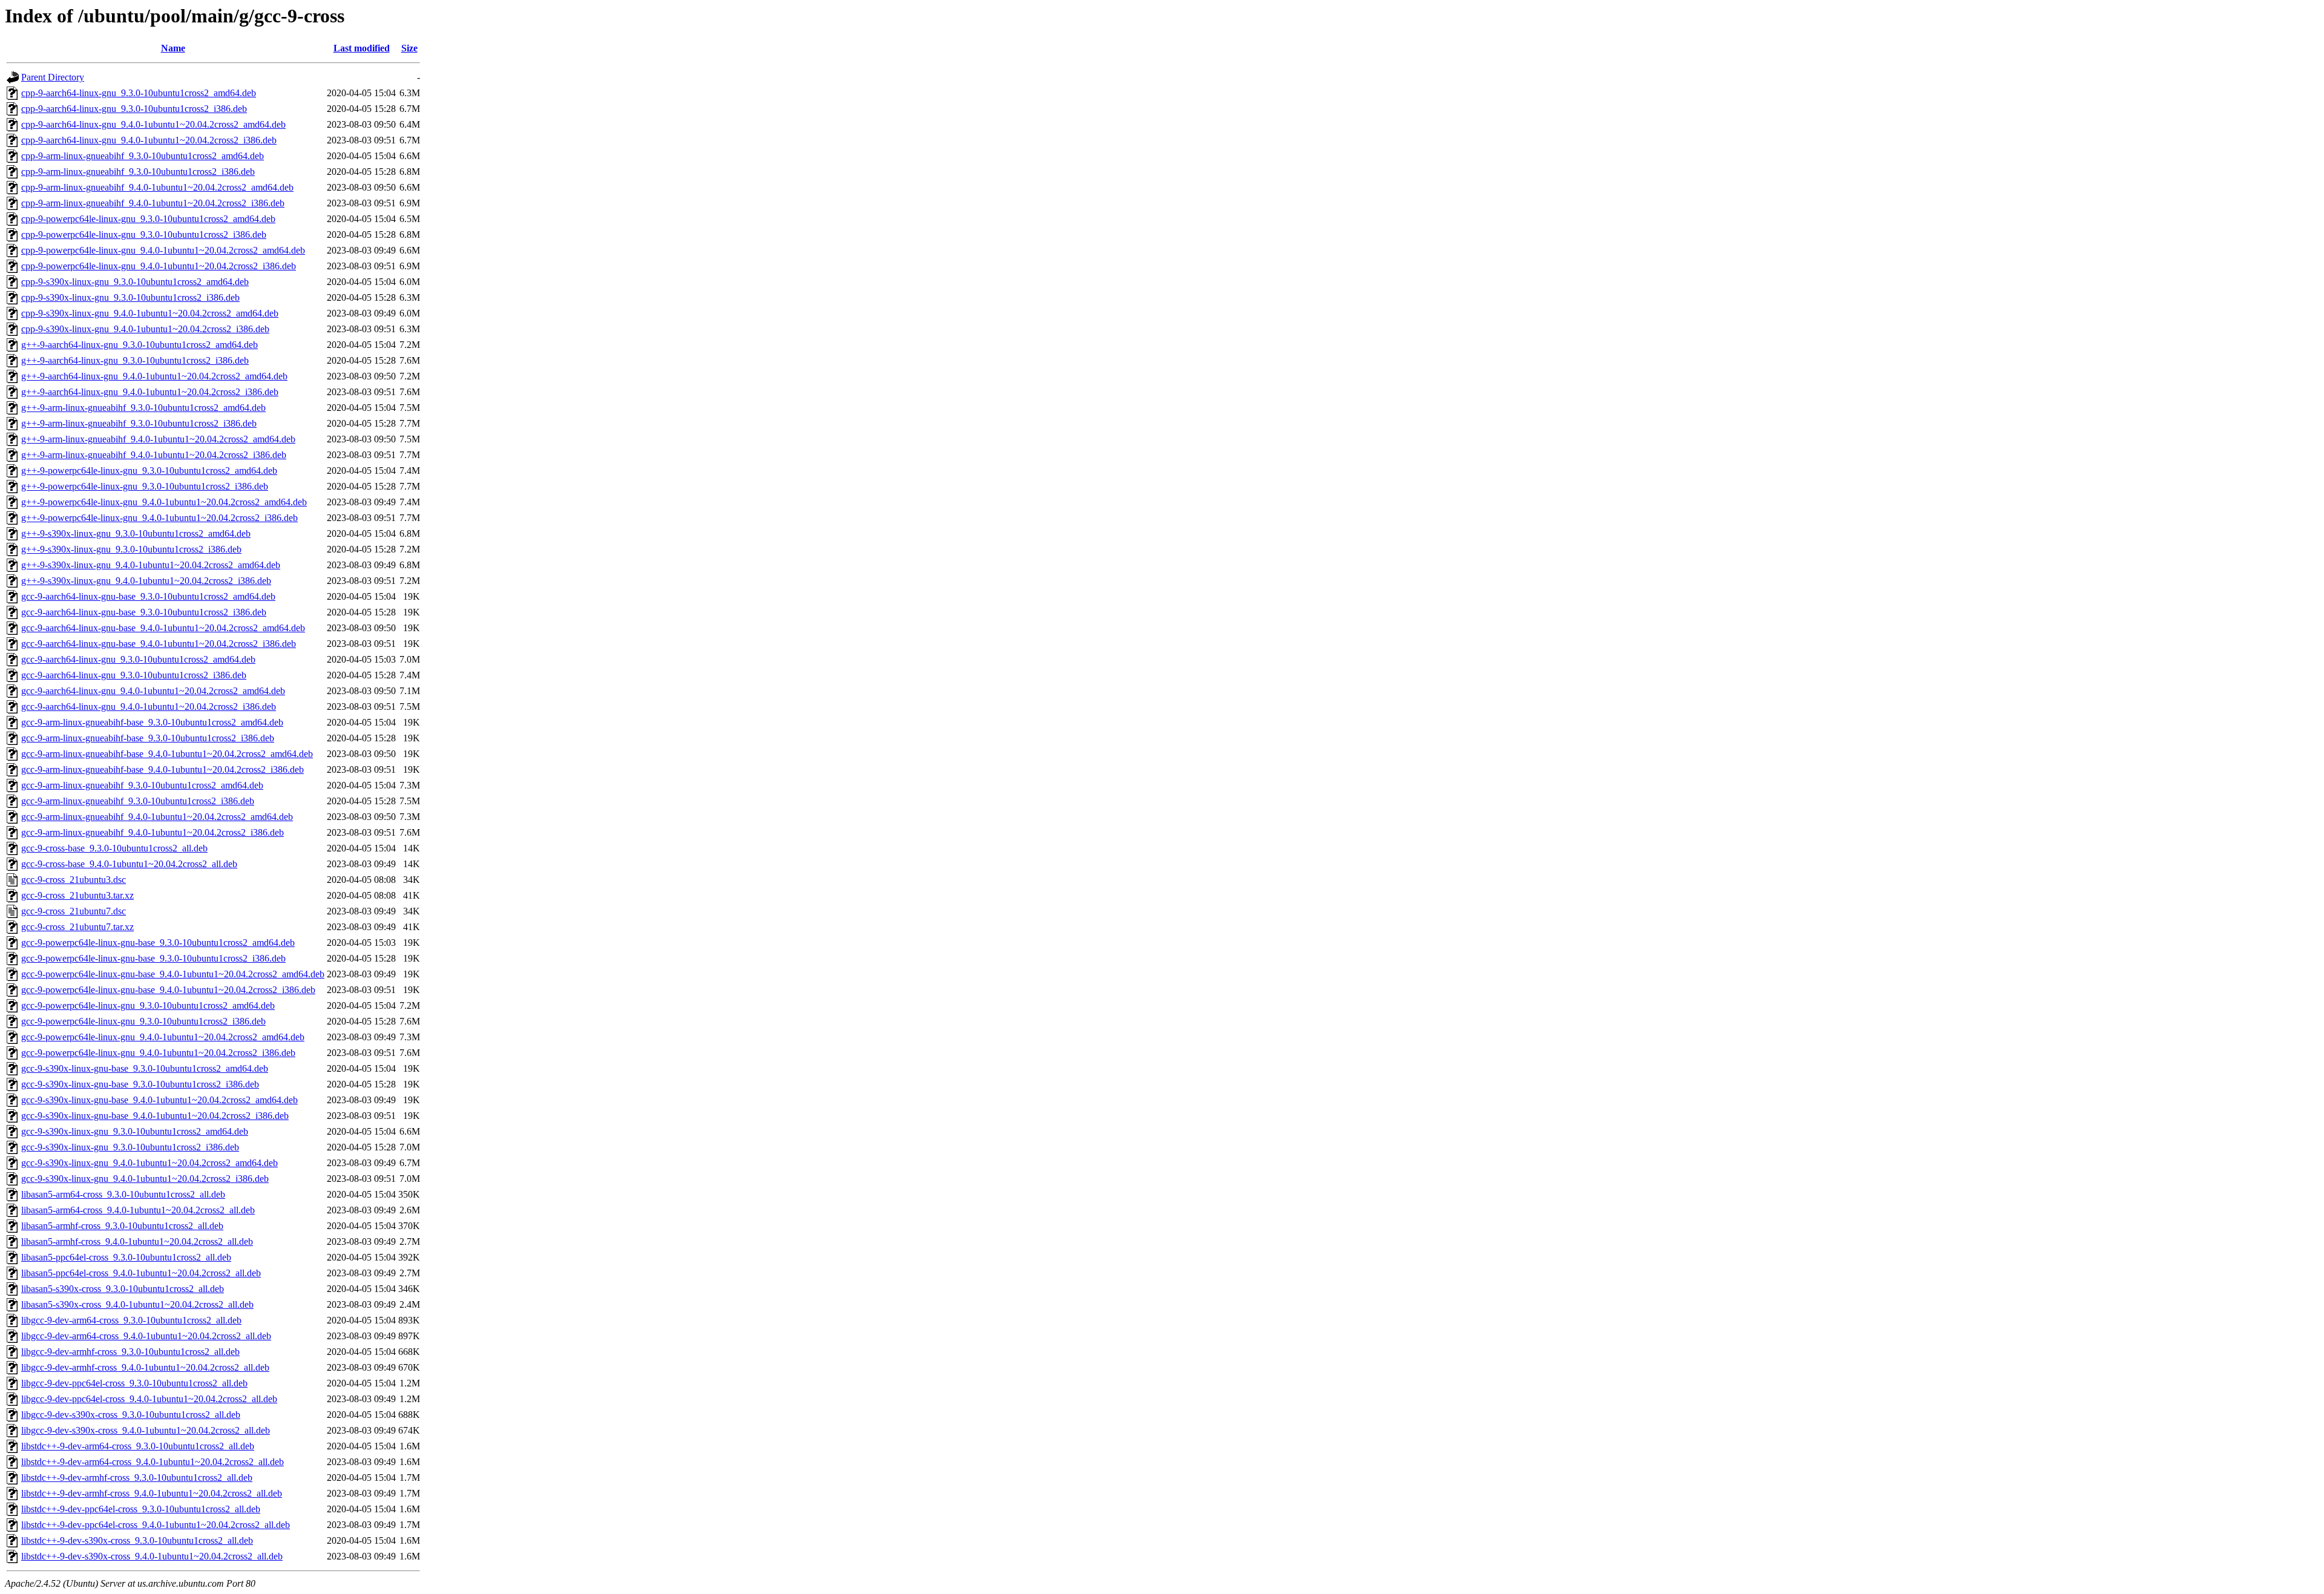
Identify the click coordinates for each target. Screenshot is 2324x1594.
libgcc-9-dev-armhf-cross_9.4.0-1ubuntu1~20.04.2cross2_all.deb (145, 1367)
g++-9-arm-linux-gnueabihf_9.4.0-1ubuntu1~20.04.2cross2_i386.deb (154, 455)
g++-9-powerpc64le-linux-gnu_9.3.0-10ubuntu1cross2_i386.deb (145, 486)
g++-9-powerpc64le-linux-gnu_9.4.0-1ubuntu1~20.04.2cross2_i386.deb (159, 518)
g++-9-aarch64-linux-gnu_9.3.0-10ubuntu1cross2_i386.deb (135, 360)
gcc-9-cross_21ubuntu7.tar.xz (77, 927)
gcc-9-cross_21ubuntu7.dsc (74, 911)
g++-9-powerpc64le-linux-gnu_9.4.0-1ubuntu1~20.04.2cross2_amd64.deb (164, 502)
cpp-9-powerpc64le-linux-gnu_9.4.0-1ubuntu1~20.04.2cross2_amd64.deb (163, 250)
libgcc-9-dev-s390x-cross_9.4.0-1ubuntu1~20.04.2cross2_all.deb (146, 1430)
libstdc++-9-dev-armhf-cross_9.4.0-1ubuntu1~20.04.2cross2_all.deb (152, 1493)
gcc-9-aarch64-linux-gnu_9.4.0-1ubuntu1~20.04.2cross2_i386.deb (149, 707)
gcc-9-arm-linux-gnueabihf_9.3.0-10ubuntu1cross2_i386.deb (138, 801)
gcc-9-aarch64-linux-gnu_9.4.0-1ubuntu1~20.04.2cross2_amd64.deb (153, 691)
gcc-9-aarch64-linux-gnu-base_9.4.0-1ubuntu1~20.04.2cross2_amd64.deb (163, 628)
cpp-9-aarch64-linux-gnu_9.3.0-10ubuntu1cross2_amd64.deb (139, 93)
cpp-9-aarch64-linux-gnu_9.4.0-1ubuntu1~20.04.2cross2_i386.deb (149, 140)
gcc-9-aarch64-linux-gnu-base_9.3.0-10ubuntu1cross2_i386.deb (144, 612)
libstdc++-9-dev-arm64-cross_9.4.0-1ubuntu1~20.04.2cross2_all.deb (153, 1462)
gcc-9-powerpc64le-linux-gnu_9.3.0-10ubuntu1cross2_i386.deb (143, 1021)
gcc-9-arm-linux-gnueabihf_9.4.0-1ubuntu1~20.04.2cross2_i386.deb (153, 832)
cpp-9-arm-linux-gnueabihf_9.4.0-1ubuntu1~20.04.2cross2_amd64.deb (157, 187)
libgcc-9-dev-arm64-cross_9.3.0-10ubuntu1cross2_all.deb (131, 1320)
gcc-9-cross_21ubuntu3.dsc (74, 880)
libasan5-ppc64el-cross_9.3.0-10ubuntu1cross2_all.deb (126, 1257)
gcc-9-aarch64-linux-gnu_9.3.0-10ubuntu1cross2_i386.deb (134, 675)
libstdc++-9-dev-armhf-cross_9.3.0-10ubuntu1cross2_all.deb (137, 1478)
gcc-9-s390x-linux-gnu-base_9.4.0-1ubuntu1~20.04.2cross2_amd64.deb (159, 1100)
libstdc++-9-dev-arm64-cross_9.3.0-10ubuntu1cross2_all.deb (138, 1446)
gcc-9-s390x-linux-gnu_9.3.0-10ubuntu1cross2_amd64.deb (135, 1131)
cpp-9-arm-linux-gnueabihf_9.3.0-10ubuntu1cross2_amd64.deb (143, 156)
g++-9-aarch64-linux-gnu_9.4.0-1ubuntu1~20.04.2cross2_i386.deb (150, 392)
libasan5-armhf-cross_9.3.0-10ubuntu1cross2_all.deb (122, 1226)
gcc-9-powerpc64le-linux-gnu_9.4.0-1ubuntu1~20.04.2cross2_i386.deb (158, 1053)
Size (409, 48)
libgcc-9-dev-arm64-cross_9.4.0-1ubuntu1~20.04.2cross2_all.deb (146, 1336)
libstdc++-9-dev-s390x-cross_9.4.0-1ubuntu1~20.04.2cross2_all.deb (152, 1556)
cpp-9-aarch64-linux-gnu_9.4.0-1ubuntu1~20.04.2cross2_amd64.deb (153, 124)
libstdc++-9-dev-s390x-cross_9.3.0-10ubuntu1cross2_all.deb (137, 1540)
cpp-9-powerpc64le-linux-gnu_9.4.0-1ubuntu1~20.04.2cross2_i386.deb (159, 266)
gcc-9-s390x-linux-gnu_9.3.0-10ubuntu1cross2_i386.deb (130, 1147)
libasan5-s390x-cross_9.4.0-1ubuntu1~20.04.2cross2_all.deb (137, 1304)
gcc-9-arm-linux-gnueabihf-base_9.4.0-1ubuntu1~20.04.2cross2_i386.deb (162, 769)
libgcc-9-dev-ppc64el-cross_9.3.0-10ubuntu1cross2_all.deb (134, 1383)
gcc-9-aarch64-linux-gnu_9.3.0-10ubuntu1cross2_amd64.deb (138, 659)
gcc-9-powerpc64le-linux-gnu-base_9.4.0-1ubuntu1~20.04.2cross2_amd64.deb (173, 974)
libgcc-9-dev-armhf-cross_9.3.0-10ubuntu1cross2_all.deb (130, 1352)
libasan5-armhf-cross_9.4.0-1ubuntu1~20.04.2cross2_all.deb (137, 1241)
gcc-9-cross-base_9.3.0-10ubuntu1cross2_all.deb (114, 848)
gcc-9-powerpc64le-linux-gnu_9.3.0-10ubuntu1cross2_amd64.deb (148, 1005)
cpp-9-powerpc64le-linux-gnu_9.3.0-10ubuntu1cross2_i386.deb (144, 235)
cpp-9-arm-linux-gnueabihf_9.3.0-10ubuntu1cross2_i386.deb (138, 172)
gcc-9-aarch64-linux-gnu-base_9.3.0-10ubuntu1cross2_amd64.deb (148, 596)
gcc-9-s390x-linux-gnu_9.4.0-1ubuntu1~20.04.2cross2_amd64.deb (149, 1163)
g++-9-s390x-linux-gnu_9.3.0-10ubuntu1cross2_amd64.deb (136, 533)
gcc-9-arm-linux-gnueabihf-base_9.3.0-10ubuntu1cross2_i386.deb (148, 738)
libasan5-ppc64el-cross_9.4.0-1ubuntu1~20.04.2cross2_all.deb (141, 1273)
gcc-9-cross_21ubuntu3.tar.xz (77, 895)
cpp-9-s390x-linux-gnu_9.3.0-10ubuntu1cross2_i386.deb (130, 297)
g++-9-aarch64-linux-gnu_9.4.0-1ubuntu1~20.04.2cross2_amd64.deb (154, 376)
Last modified (362, 48)
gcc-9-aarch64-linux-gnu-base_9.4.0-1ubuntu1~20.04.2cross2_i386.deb (159, 644)
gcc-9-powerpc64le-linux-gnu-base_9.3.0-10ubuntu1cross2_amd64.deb (158, 943)
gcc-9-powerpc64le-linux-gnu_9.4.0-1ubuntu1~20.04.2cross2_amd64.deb (163, 1037)
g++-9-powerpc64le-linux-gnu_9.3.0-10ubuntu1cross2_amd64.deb (149, 471)
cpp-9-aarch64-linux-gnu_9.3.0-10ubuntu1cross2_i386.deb (134, 109)
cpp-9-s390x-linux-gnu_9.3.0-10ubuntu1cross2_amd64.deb (135, 282)
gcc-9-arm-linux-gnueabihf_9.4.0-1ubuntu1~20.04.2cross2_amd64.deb (157, 817)
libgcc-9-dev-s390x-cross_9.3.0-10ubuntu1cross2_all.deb (131, 1415)
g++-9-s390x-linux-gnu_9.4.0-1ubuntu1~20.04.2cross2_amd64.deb (151, 565)
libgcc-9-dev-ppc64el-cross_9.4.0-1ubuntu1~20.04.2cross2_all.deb (149, 1399)
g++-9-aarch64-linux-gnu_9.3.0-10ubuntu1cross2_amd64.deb (140, 345)
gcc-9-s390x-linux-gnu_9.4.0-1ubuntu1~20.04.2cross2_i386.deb (145, 1179)
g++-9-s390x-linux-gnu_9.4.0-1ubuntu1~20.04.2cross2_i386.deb (146, 581)
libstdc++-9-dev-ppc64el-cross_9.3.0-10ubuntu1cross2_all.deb (141, 1509)
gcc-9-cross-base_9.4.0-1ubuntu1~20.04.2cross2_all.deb (129, 864)
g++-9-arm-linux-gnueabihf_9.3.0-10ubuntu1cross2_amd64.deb (143, 408)
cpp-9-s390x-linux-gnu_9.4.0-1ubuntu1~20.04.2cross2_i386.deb (145, 329)
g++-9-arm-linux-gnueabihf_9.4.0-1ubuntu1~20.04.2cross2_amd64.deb (158, 439)
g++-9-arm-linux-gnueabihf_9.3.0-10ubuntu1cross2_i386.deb (139, 423)
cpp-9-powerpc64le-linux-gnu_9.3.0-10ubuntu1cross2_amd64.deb (148, 219)
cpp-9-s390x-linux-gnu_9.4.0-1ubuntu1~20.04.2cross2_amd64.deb (150, 313)
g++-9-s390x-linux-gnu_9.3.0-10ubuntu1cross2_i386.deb (131, 549)
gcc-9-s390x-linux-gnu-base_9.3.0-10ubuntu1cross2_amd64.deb (145, 1068)
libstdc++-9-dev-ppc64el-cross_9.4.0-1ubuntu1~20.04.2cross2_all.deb (156, 1525)
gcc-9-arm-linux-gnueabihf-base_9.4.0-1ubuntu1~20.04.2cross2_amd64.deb (167, 754)
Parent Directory (53, 77)
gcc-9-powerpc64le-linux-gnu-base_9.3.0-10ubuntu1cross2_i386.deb (153, 958)
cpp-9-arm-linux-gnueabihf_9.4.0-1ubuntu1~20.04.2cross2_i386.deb (153, 203)
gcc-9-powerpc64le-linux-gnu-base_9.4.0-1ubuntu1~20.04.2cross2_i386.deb (168, 990)
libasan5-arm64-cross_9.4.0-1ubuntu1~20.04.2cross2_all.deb (138, 1210)
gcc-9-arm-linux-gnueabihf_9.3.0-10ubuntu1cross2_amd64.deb (142, 785)
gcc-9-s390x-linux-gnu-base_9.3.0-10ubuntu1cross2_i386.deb (140, 1084)
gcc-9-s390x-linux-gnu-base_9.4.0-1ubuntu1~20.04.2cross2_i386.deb (155, 1116)
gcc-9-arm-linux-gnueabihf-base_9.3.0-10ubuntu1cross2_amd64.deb (152, 722)
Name (173, 48)
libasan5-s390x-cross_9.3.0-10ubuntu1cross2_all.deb (123, 1289)
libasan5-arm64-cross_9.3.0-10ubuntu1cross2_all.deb (123, 1194)
